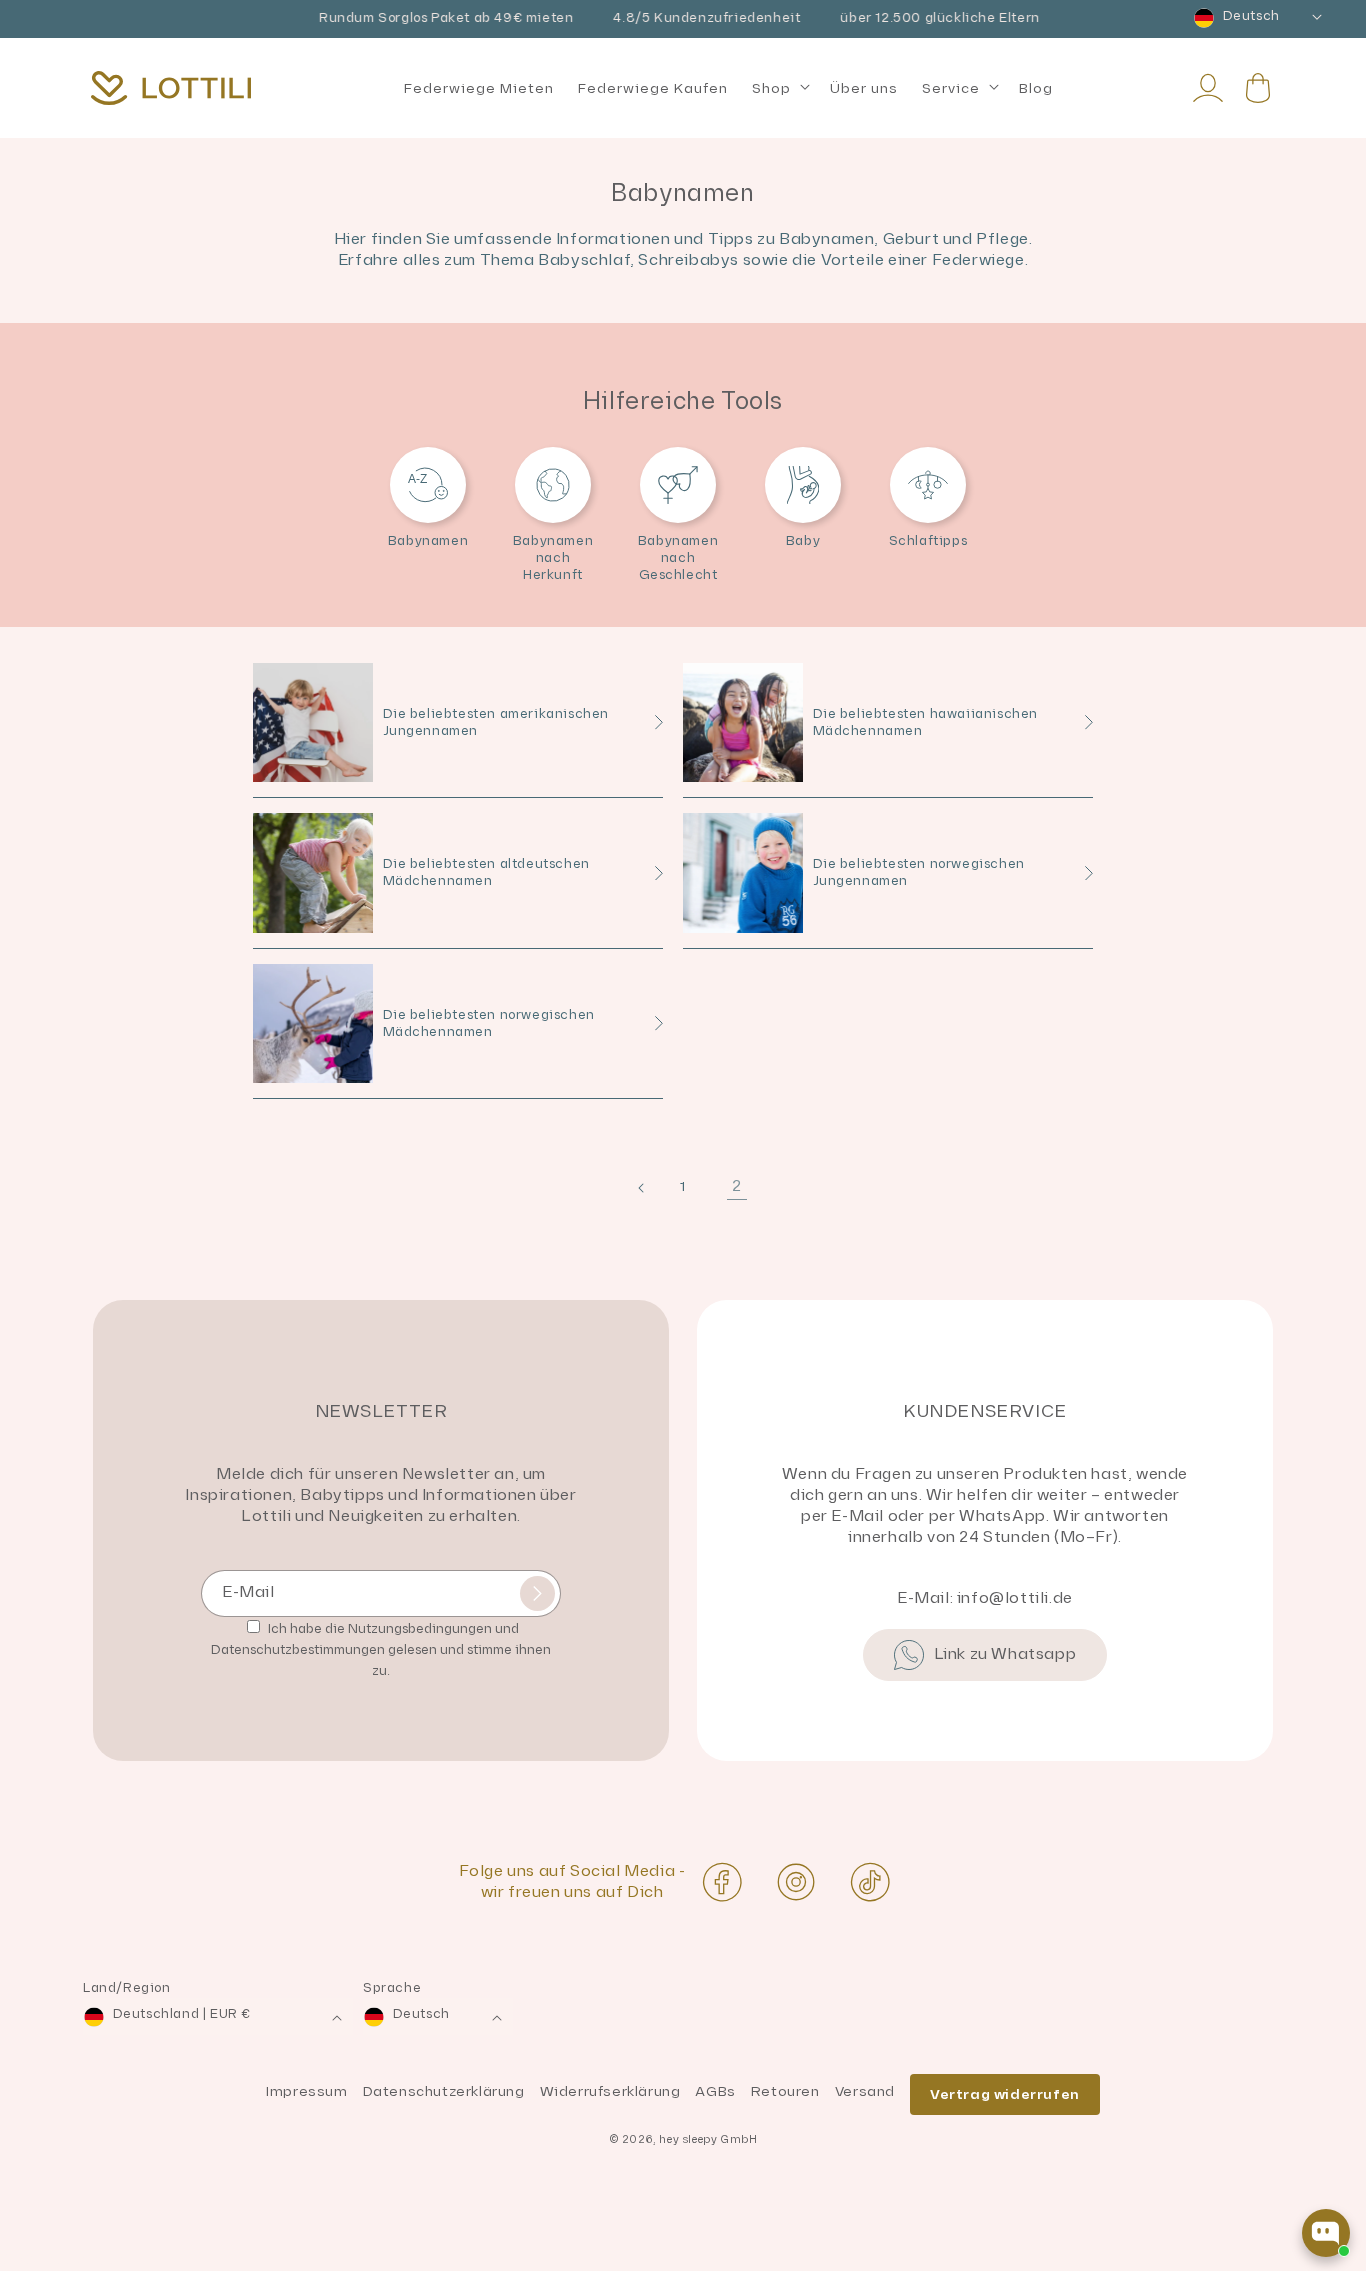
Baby (803, 541)
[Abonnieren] (537, 1593)
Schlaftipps (928, 541)
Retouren (785, 2091)
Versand (865, 2091)
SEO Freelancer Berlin (87, 2260)
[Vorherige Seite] (629, 1186)
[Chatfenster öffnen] (1326, 2233)
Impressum (306, 2091)
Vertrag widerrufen (1005, 2094)
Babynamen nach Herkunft (553, 558)
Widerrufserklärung (610, 2091)
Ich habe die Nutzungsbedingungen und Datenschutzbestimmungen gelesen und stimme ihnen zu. (381, 1650)
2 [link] (737, 1186)
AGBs (715, 2091)
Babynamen (428, 541)
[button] (779, 89)
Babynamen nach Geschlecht (678, 558)
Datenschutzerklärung (444, 2091)
